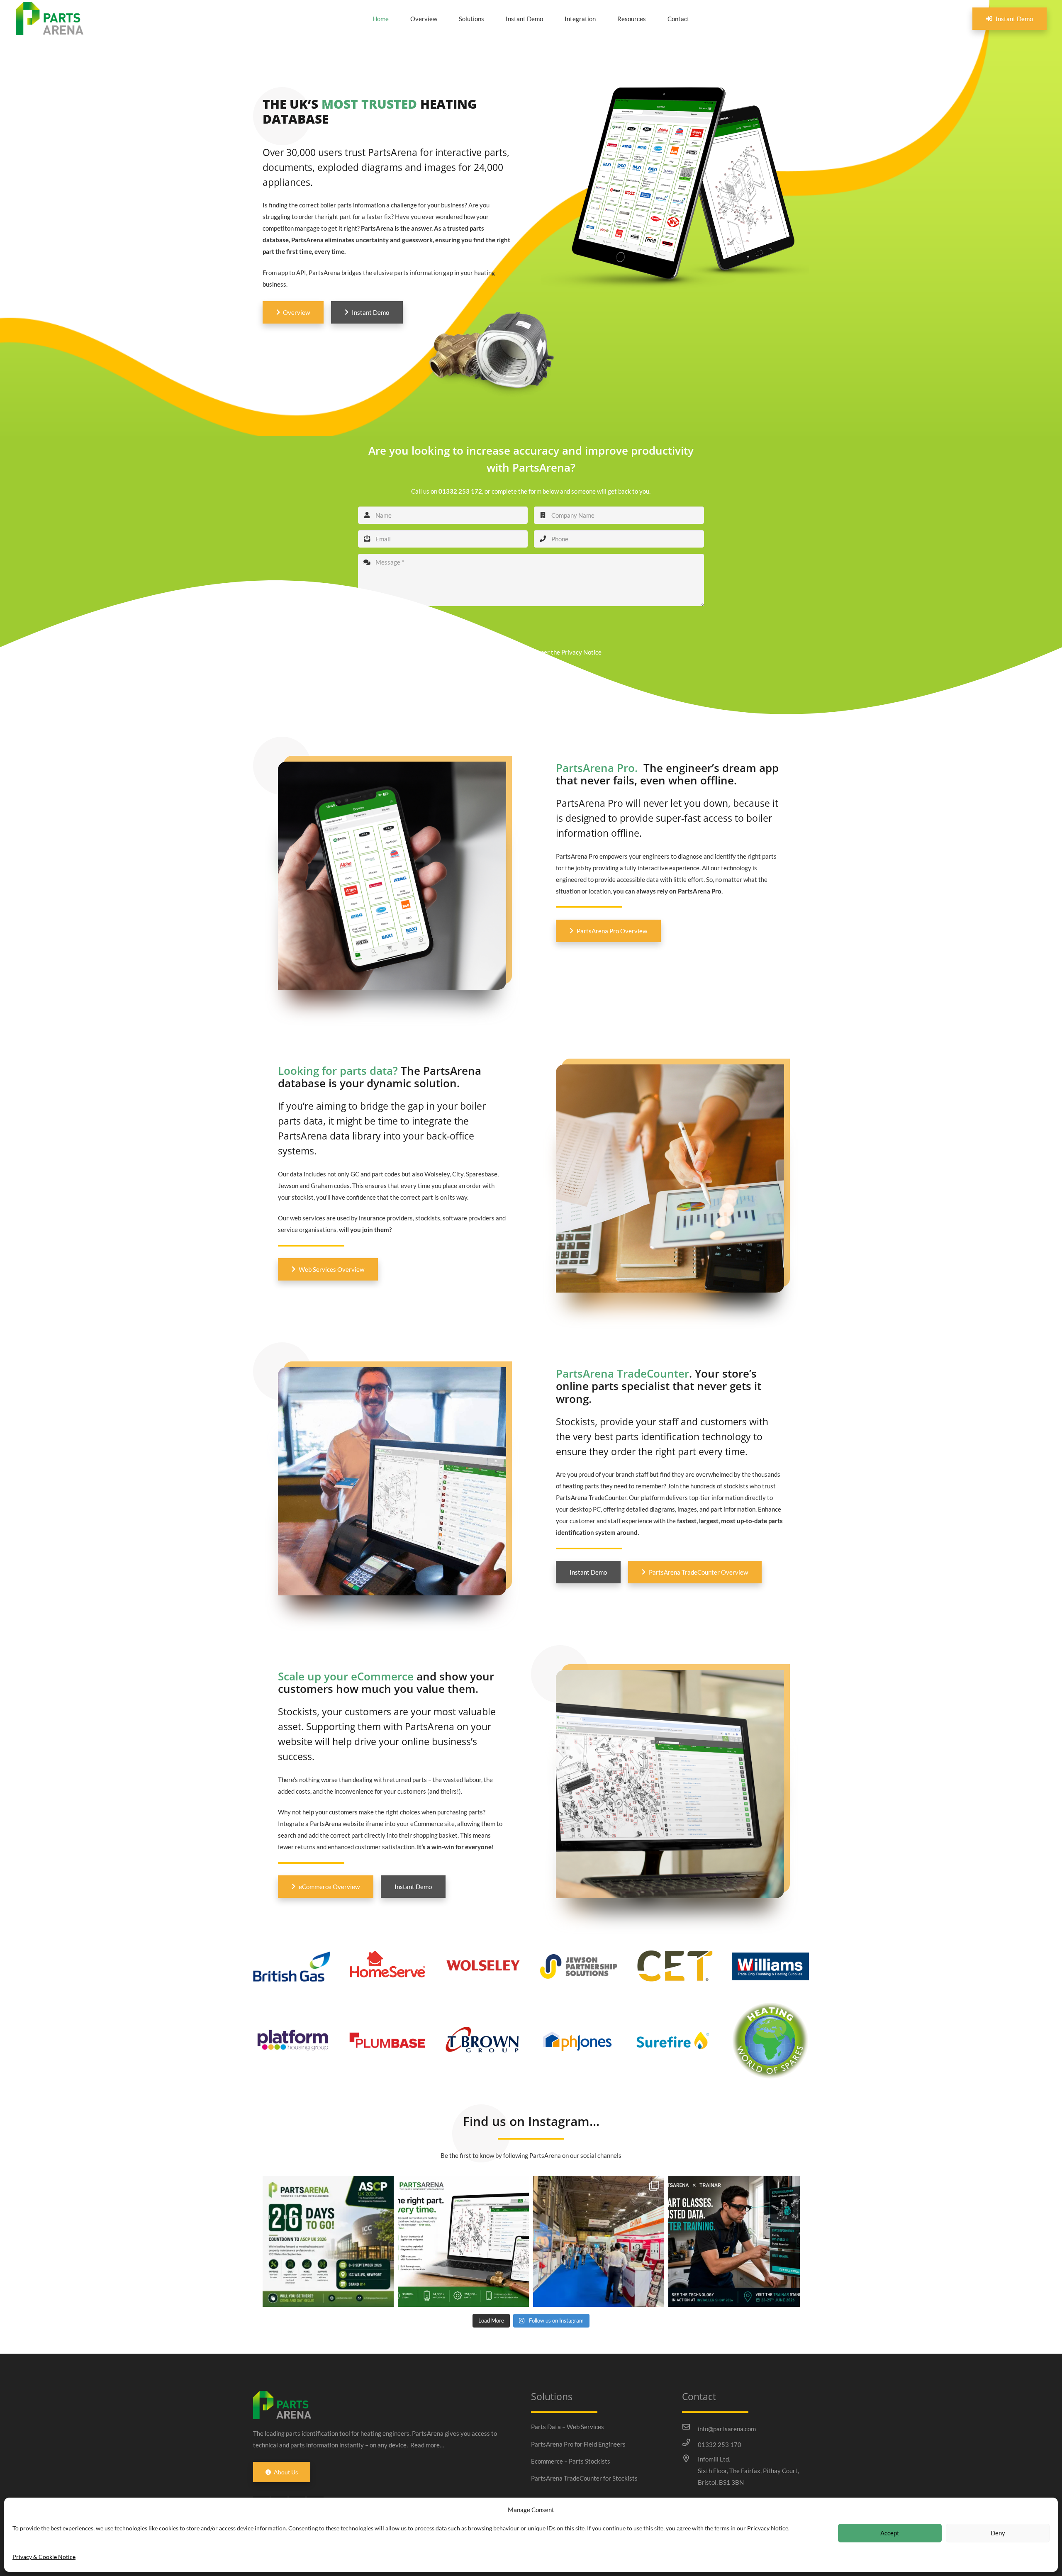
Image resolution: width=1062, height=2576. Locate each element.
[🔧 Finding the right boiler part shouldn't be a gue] (463, 2241)
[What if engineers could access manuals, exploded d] (734, 2241)
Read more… (427, 2445)
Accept (890, 2533)
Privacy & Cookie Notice (44, 2557)
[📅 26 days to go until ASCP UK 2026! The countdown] (328, 2241)
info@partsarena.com (727, 2429)
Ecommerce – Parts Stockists (571, 2461)
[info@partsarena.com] (690, 2427)
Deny (998, 2533)
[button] (490, 19)
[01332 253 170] (690, 2442)
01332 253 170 (720, 2445)
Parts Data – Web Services (568, 2427)
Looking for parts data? (338, 1071)
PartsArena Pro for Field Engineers (578, 2444)
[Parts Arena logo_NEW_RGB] (50, 19)
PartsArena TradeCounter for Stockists (584, 2478)
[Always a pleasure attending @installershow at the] (599, 2241)
